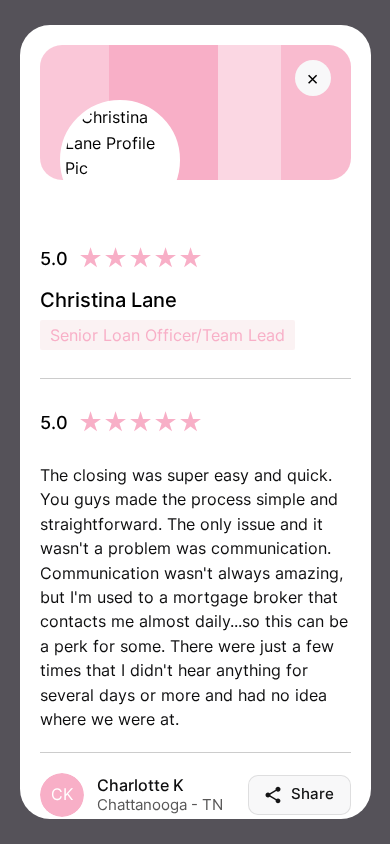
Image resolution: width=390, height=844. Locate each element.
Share (312, 793)
